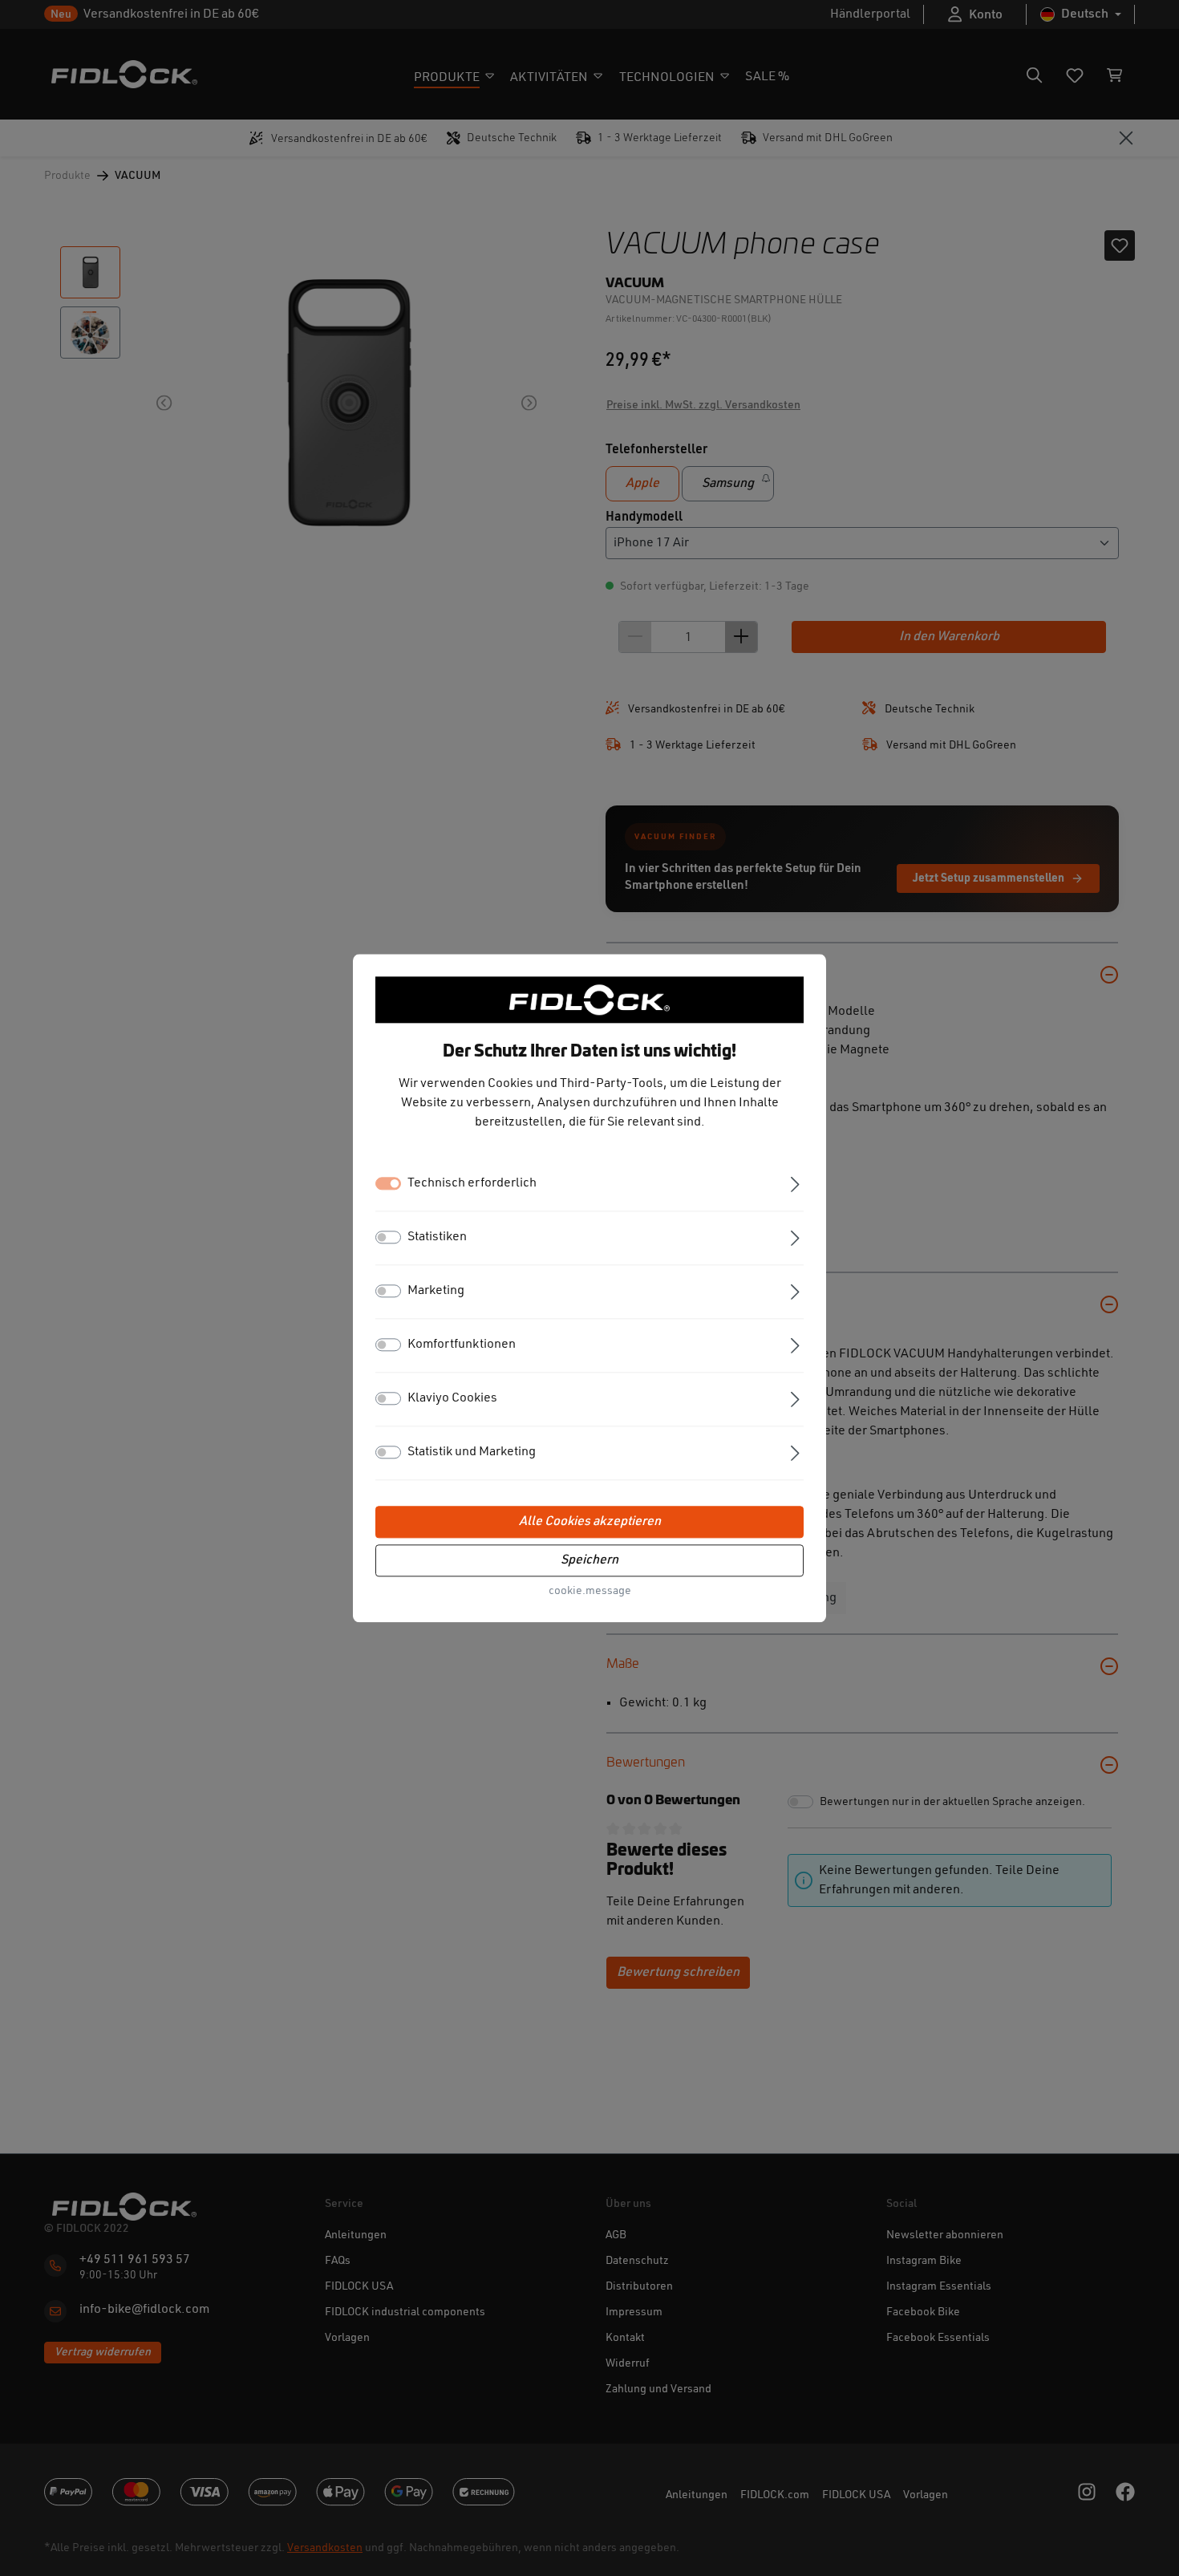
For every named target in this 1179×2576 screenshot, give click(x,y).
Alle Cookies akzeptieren (590, 1522)
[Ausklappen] (795, 1183)
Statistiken (437, 1237)
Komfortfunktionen (462, 1345)
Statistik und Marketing (472, 1452)
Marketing (436, 1291)
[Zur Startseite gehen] (589, 1000)
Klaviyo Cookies (452, 1398)
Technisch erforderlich (472, 1183)
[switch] (388, 1237)
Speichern (589, 1560)
